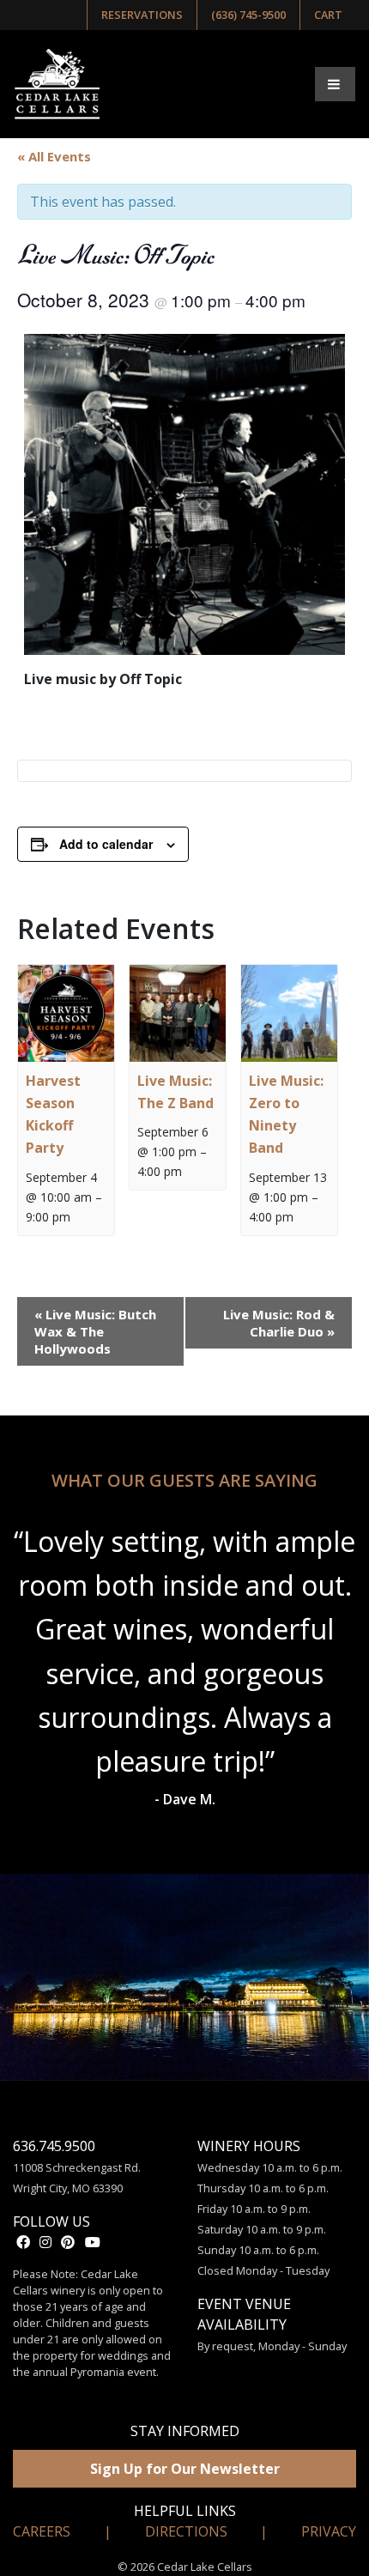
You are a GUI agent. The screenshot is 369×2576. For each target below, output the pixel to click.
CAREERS (42, 2531)
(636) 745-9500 (248, 15)
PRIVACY (329, 2531)
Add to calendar (106, 844)
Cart (328, 15)
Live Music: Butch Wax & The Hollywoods (95, 1331)
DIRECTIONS (186, 2531)
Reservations (142, 15)
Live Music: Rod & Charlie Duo (279, 1323)
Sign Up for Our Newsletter (185, 2469)
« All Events (54, 156)
